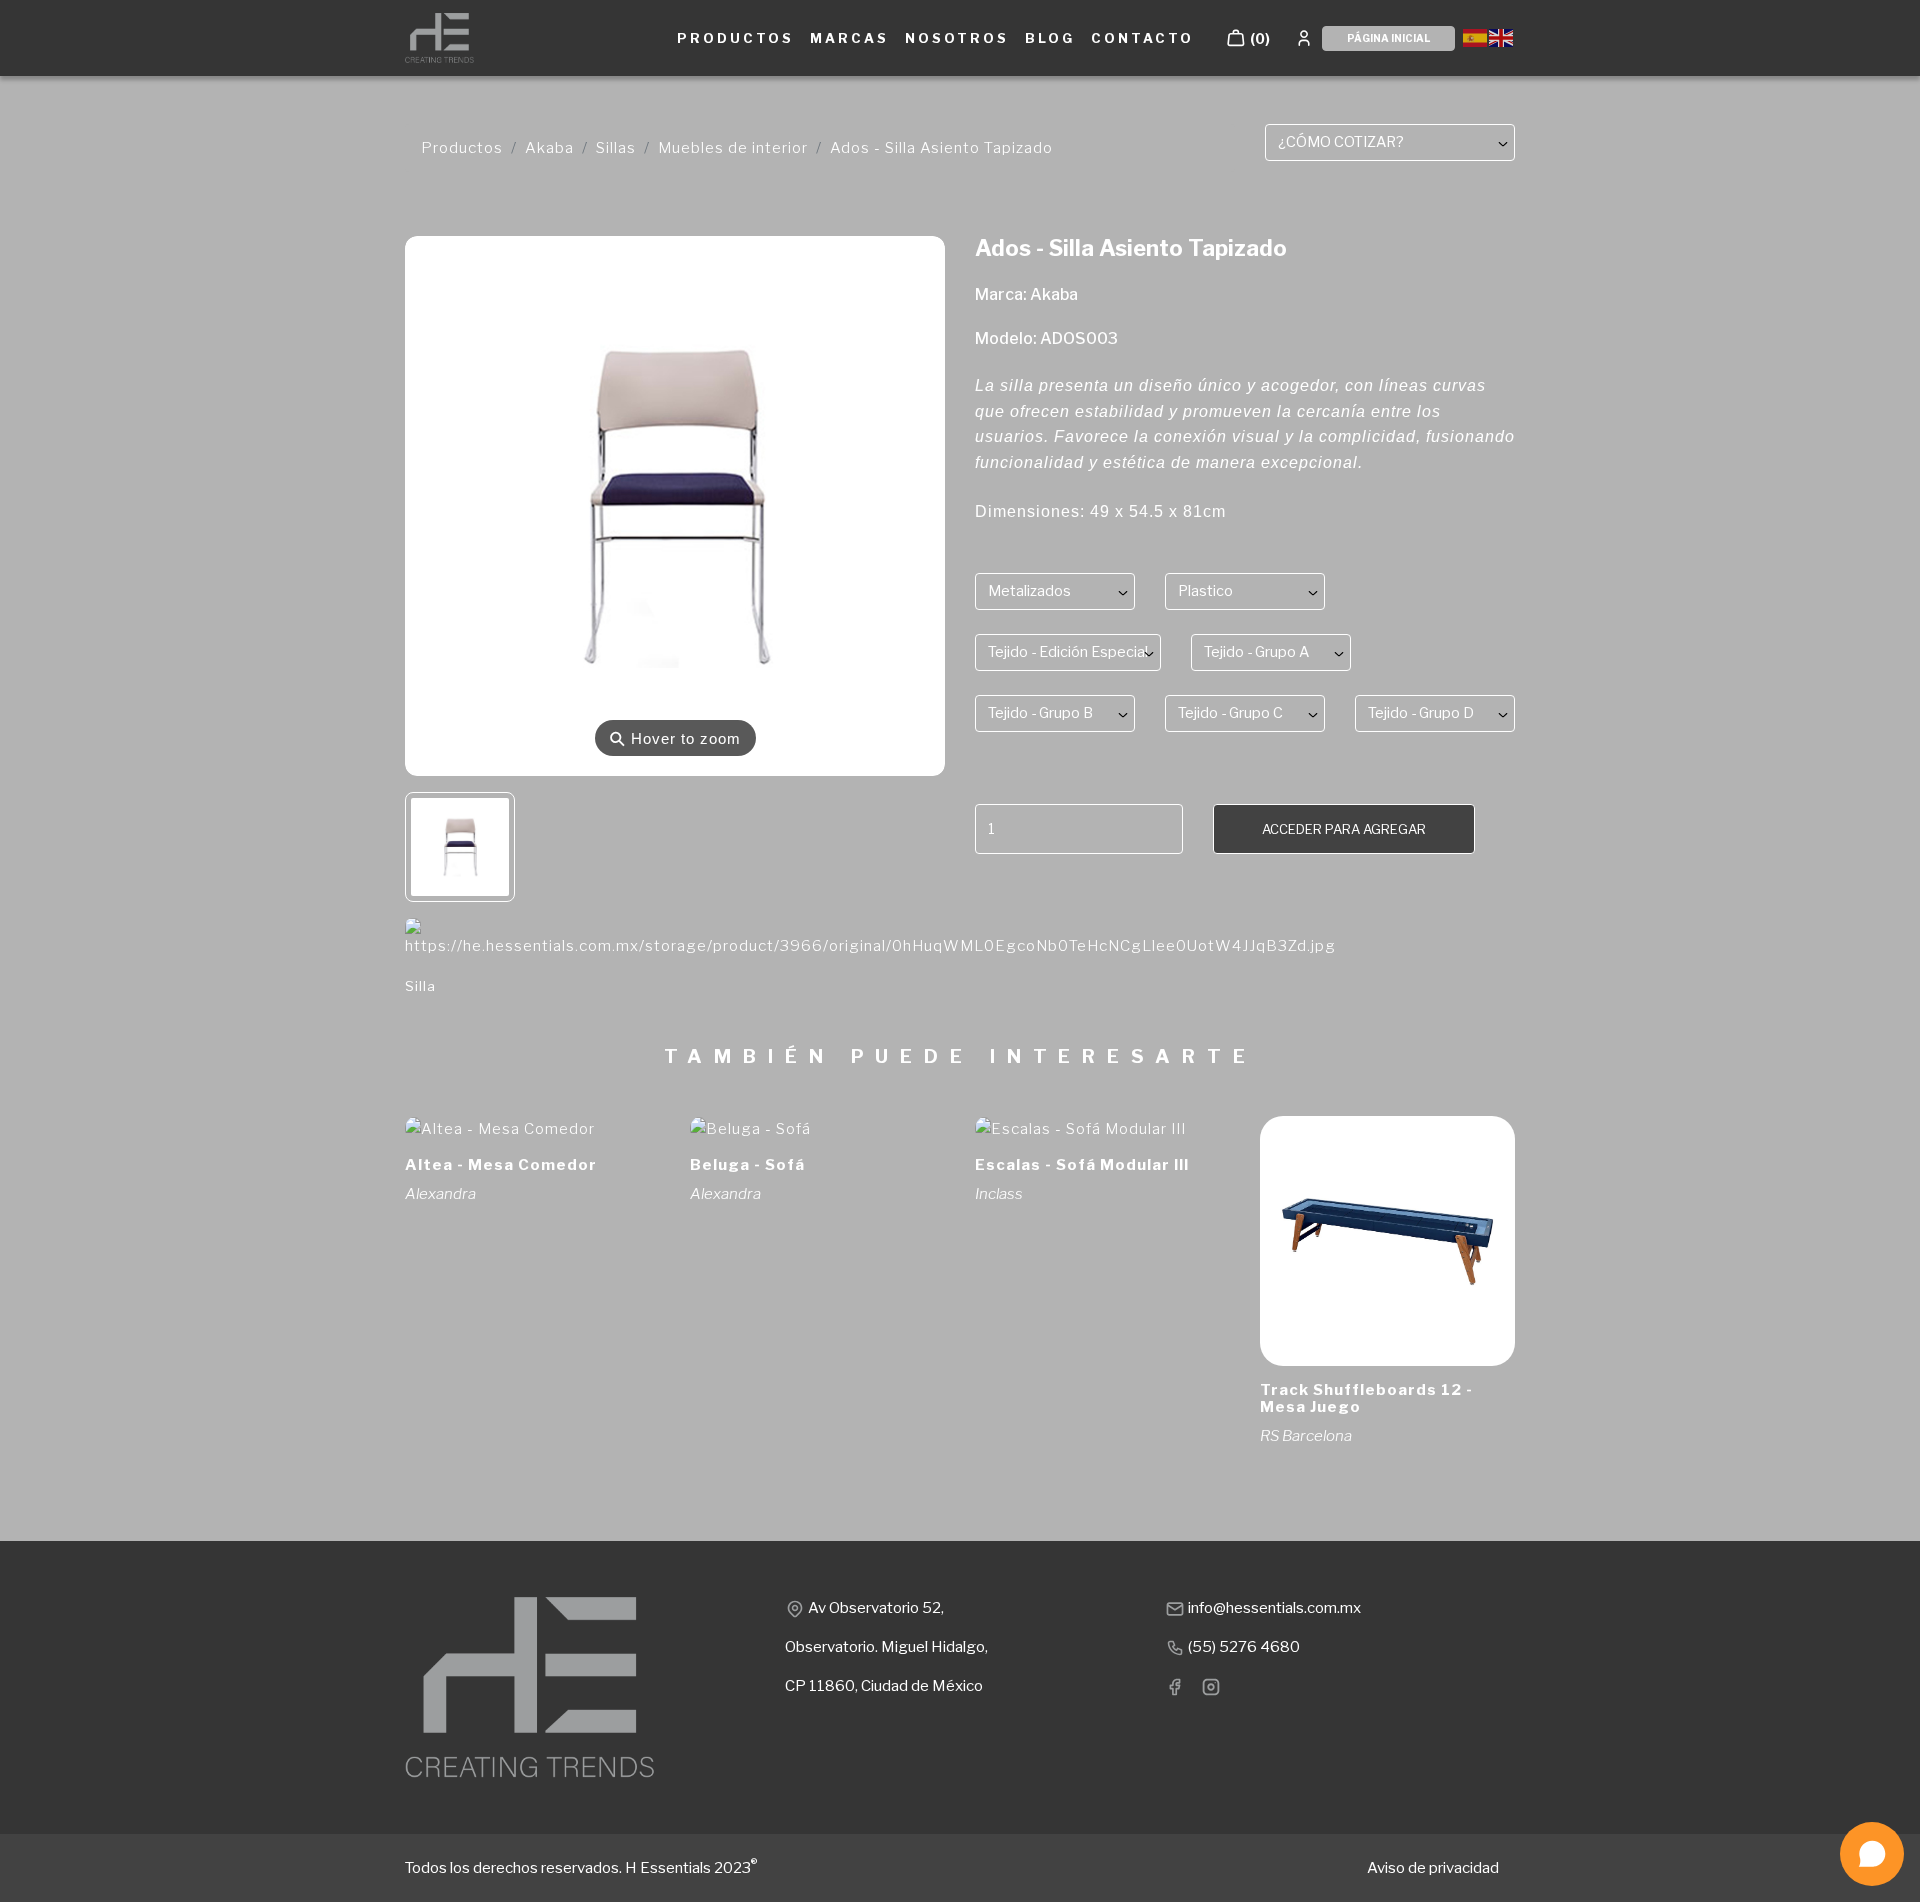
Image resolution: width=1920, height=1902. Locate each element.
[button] (1248, 38)
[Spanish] (1476, 36)
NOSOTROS (957, 38)
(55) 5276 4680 (1242, 1647)
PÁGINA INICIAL (1388, 38)
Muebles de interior (733, 148)
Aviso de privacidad (1433, 1868)
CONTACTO (1142, 38)
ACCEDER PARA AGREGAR (1344, 829)
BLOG (1050, 38)
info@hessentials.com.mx (1273, 1608)
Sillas (616, 148)
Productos (462, 148)
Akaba (549, 148)
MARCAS (849, 38)
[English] (1502, 36)
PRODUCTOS (735, 38)
